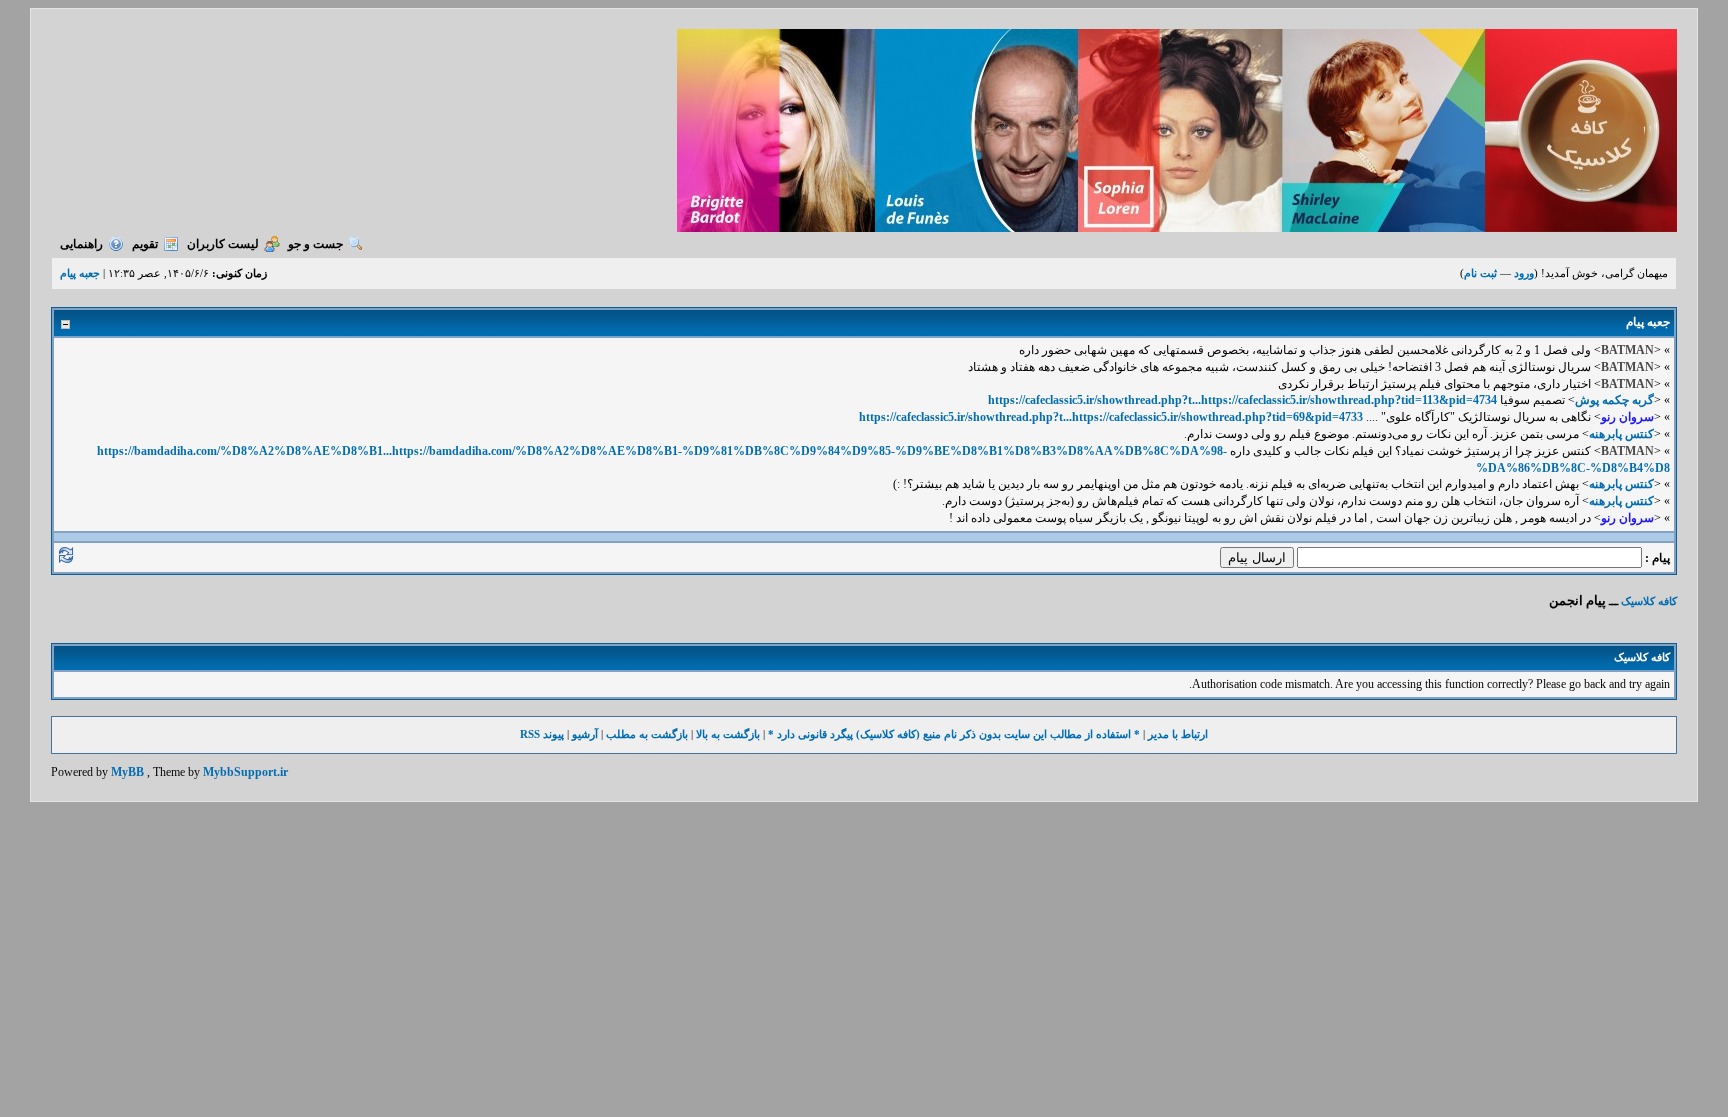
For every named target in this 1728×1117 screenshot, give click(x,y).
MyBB (127, 772)
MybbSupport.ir (245, 772)
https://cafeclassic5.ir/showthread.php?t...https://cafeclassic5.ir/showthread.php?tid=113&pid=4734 (1242, 400)
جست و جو (315, 244)
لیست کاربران (223, 244)
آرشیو (585, 734)
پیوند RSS (542, 734)
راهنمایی (81, 244)
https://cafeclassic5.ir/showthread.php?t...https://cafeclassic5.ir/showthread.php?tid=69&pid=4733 (1111, 417)
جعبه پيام (80, 273)
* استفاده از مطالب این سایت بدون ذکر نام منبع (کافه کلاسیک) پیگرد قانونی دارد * (954, 734)
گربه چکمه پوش (1614, 400)
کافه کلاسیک (1649, 601)
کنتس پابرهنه (1621, 434)
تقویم (145, 244)
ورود (1524, 273)
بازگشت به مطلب (647, 734)
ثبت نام (1480, 273)
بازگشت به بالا (728, 734)
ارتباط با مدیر (1178, 734)
